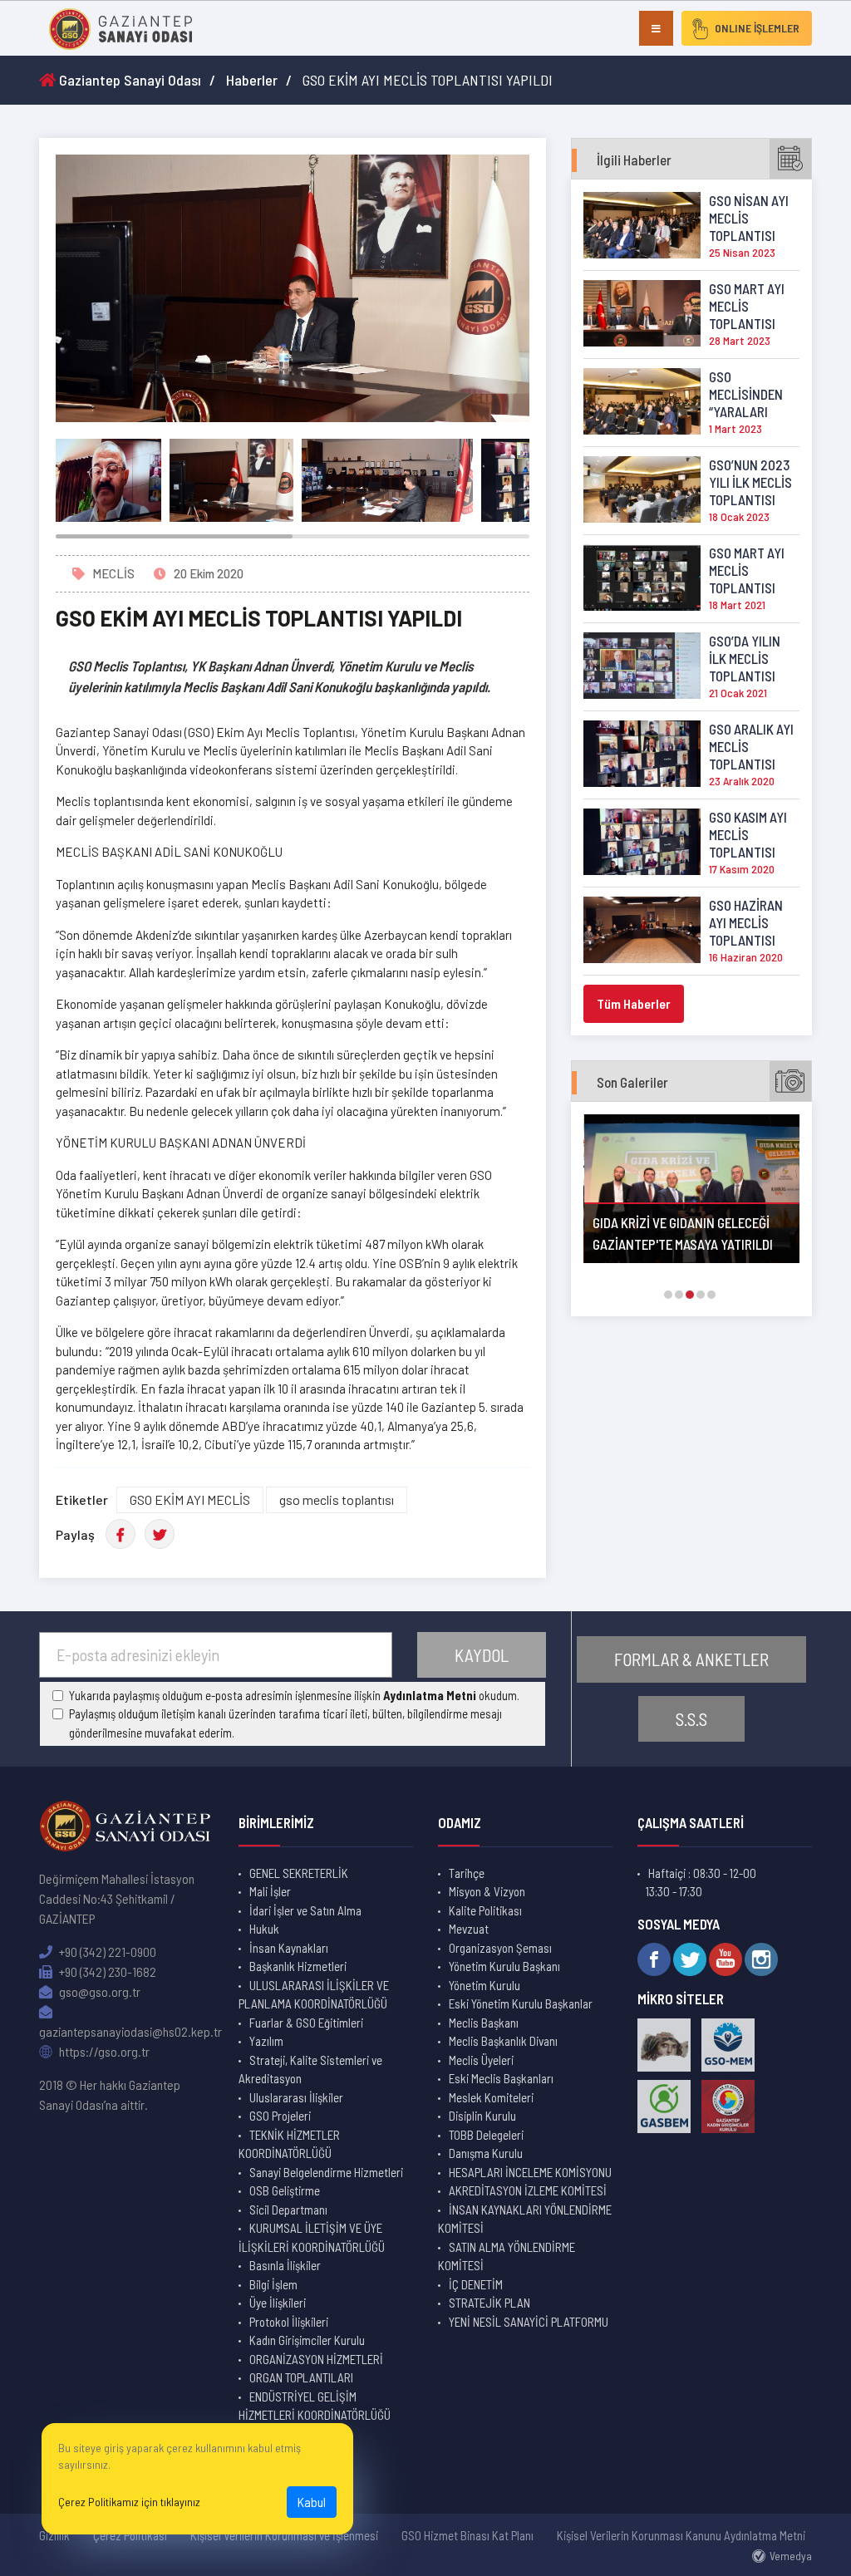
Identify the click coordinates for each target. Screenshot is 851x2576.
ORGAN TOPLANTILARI (301, 2377)
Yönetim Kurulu (485, 1985)
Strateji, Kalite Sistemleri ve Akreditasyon (310, 2070)
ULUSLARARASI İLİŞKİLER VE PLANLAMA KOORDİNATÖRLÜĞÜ (314, 1995)
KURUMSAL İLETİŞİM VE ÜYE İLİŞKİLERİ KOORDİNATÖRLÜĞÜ (312, 2237)
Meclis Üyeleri (481, 2060)
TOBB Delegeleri (486, 2135)
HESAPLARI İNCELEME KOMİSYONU (530, 2172)
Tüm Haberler (634, 1003)
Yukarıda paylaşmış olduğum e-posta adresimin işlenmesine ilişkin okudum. (294, 1695)
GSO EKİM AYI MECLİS (190, 1499)
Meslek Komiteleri (491, 2097)
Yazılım (266, 2041)
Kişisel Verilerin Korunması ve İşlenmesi (284, 2535)
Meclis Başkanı (484, 2023)
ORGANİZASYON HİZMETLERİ (316, 2359)
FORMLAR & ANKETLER (691, 1659)
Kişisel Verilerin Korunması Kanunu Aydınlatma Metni (681, 2535)
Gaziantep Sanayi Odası (128, 80)
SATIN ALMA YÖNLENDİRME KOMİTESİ (507, 2256)
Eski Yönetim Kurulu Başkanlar (521, 2003)
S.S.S (691, 1719)
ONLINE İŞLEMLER (757, 28)
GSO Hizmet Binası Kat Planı (467, 2535)
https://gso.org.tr (103, 2051)
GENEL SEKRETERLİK (299, 1873)
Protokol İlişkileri (289, 2322)
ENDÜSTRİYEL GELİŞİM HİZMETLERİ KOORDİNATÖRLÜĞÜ (315, 2406)
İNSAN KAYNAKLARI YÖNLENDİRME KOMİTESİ (525, 2219)
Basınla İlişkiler (285, 2265)
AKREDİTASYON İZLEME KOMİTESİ (528, 2190)
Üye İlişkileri (278, 2303)
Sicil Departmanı (288, 2210)
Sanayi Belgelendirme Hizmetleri (326, 2172)
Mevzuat (469, 1929)
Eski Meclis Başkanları (501, 2078)
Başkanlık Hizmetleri (298, 1966)
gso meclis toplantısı (337, 1499)
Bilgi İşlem (273, 2284)
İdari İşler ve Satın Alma (305, 1910)
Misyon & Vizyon (487, 1891)
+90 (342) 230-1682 (106, 1971)
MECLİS (113, 573)
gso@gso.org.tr (98, 1991)
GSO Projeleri (280, 2116)
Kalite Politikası (485, 1910)
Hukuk (264, 1929)
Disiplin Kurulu (482, 2116)
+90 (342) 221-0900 (106, 1952)
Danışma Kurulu (486, 2153)
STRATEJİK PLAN (489, 2303)
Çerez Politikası (130, 2535)
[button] (668, 1295)
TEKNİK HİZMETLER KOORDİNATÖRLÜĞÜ (289, 2144)
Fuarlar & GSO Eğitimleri (306, 2023)
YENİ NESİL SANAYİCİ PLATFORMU (529, 2322)
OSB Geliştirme (285, 2190)
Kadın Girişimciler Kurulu (307, 2340)
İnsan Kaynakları (289, 1948)
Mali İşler (270, 1891)
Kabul (312, 2502)
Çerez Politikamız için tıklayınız (129, 2502)
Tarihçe (467, 1873)
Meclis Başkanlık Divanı (503, 2041)
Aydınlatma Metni (430, 1695)
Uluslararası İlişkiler (296, 2097)
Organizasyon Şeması (500, 1948)
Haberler (252, 80)
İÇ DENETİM (476, 2284)
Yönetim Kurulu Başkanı (504, 1966)
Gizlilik (54, 2535)
